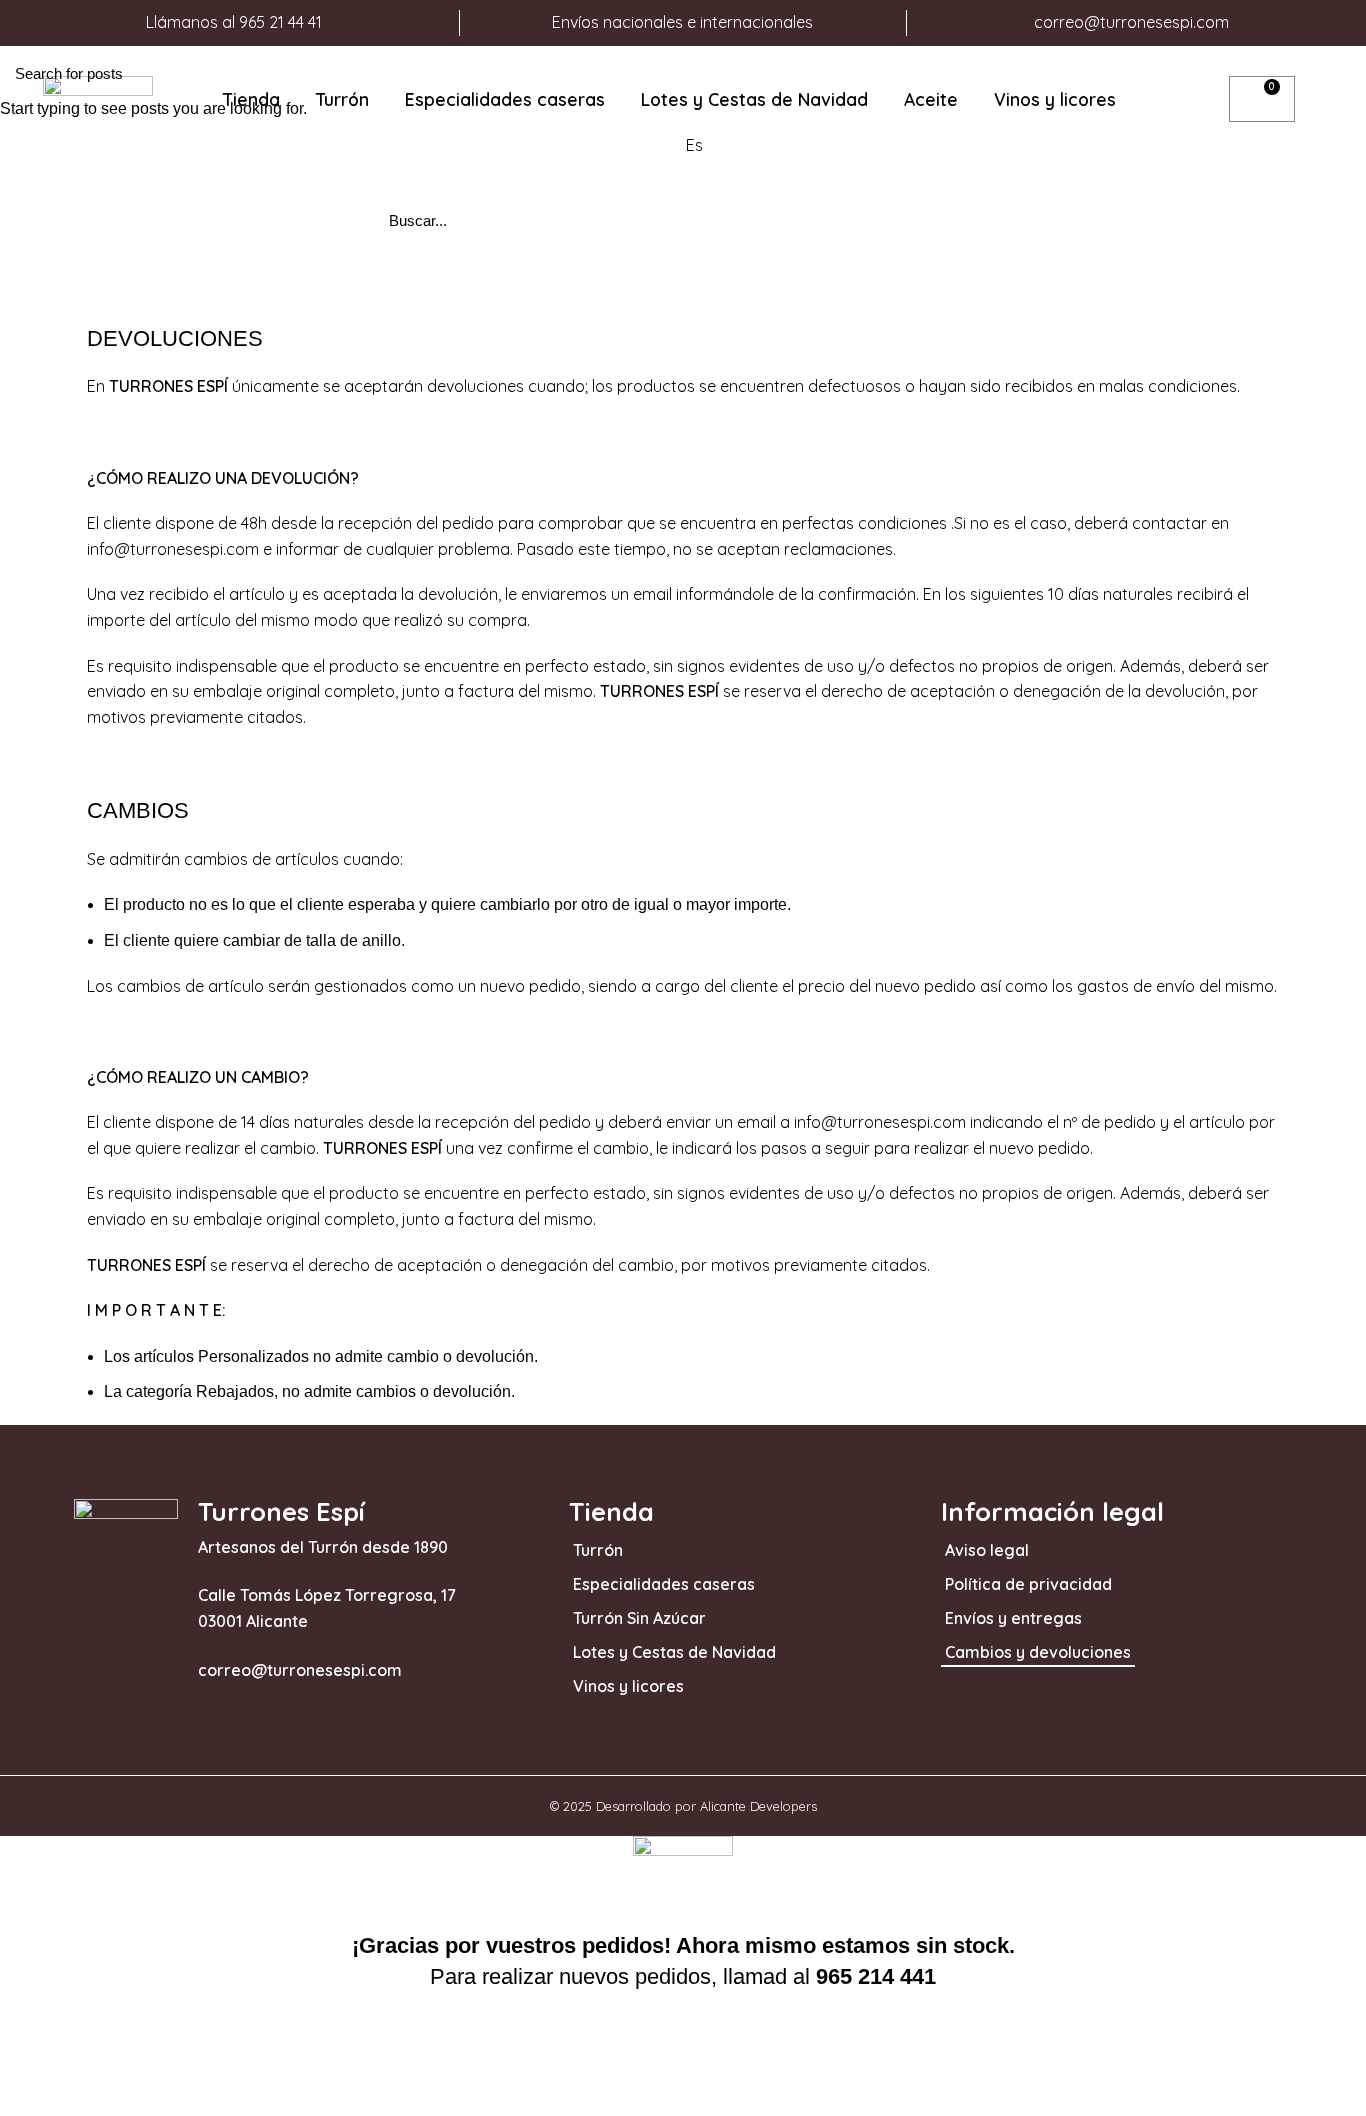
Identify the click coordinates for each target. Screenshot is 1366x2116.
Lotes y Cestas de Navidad (754, 99)
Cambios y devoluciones (1038, 1652)
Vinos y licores (1055, 99)
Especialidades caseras (505, 99)
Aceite (931, 99)
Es (694, 145)
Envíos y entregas (1013, 1618)
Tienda (251, 99)
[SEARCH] (1339, 73)
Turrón (342, 99)
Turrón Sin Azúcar (639, 1618)
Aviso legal (987, 1550)
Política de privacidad (1028, 1584)
